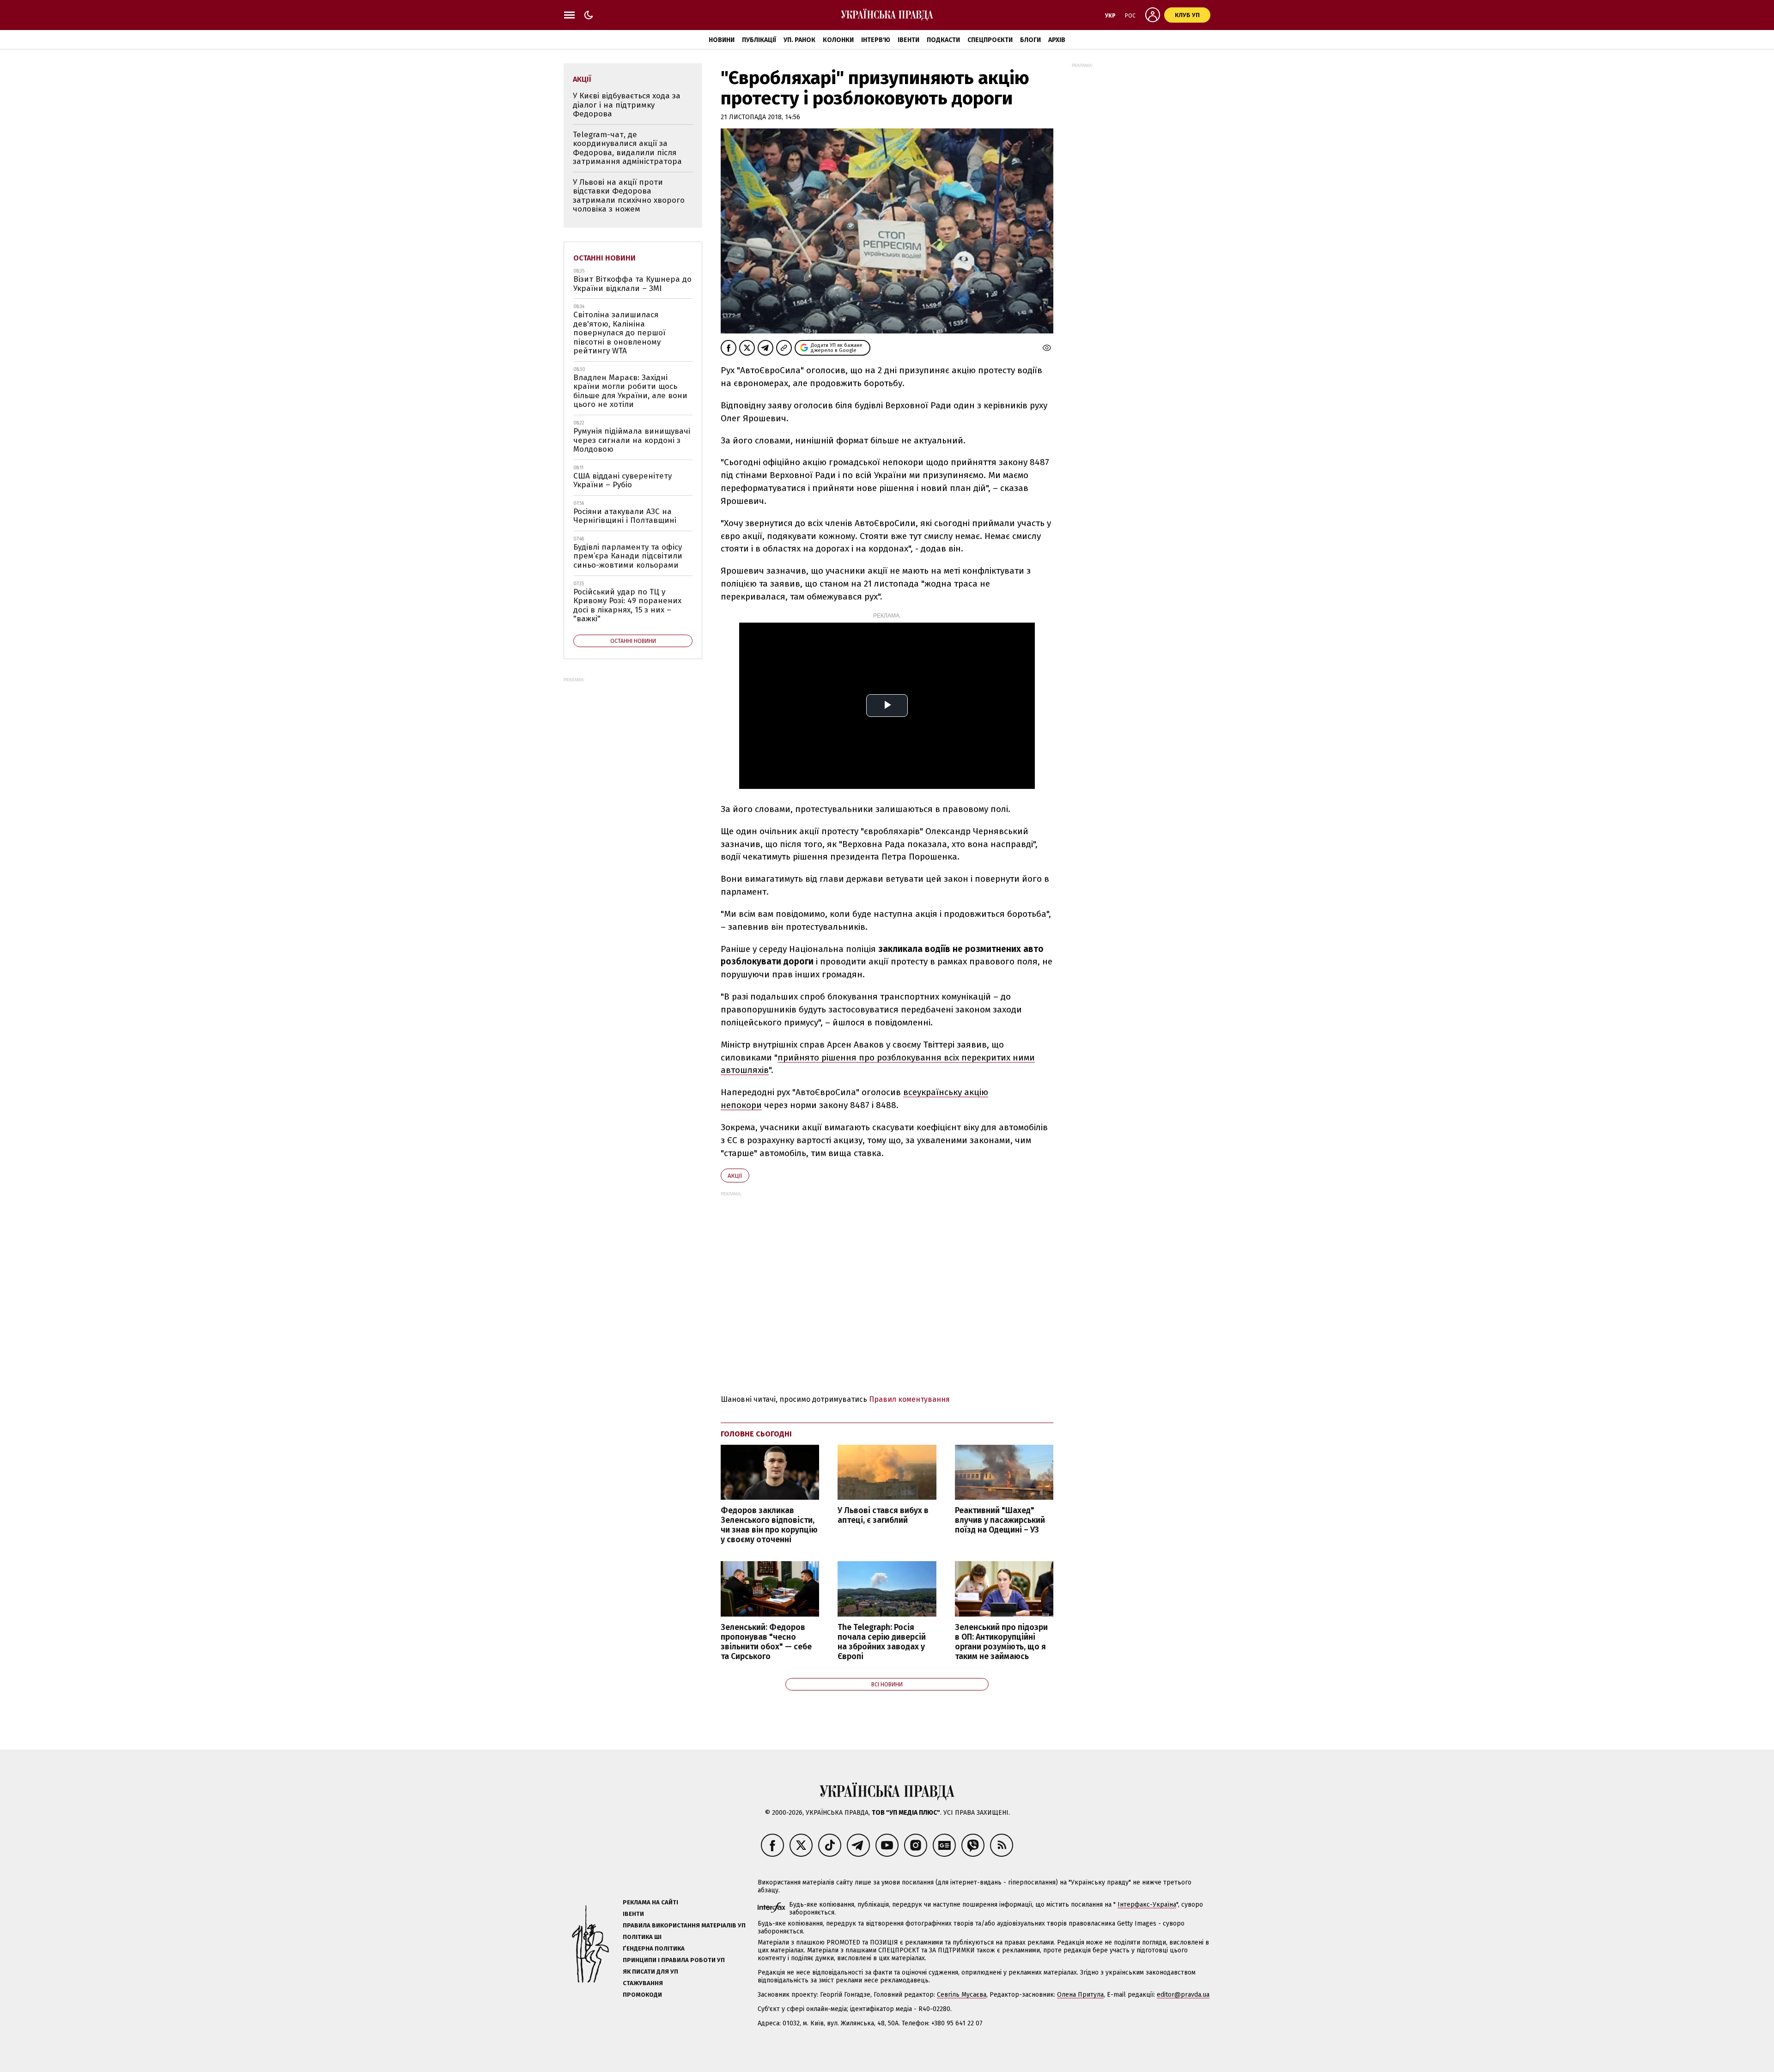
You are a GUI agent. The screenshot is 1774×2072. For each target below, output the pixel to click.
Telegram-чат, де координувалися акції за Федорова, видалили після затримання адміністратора (627, 148)
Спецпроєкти (990, 40)
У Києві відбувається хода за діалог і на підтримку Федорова (627, 105)
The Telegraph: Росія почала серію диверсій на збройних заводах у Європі (882, 1642)
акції (735, 1176)
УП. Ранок (799, 40)
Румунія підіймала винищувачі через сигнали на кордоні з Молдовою (632, 440)
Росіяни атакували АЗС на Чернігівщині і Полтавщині (625, 516)
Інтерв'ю (876, 40)
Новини (722, 40)
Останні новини (604, 258)
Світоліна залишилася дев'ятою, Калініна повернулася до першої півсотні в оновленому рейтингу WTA (619, 333)
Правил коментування (909, 1399)
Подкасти (943, 40)
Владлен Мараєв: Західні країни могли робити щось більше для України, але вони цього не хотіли (630, 391)
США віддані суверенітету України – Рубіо (623, 481)
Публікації (759, 40)
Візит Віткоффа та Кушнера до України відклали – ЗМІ (632, 284)
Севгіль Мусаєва (962, 1995)
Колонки (838, 40)
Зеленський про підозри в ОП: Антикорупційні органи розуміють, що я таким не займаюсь (1001, 1642)
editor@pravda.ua (1183, 1995)
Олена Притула (1080, 1995)
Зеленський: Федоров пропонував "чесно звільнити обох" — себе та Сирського (766, 1642)
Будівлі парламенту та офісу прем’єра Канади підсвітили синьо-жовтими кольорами (628, 556)
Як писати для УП (650, 1972)
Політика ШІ (642, 1937)
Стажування (643, 1983)
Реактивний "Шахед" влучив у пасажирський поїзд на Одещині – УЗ (1000, 1520)
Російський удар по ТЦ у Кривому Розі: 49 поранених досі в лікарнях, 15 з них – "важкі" (627, 606)
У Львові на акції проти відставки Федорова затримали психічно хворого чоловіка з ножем (629, 196)
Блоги (1030, 40)
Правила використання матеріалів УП (684, 1925)
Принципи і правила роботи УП (674, 1960)
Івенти (908, 40)
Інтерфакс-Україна (1147, 1905)
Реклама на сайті (650, 1902)
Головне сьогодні (756, 1434)
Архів (1057, 40)
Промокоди (642, 1995)
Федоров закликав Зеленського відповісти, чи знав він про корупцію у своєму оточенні (769, 1525)
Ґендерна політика (654, 1948)
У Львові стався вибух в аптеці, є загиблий (883, 1515)
